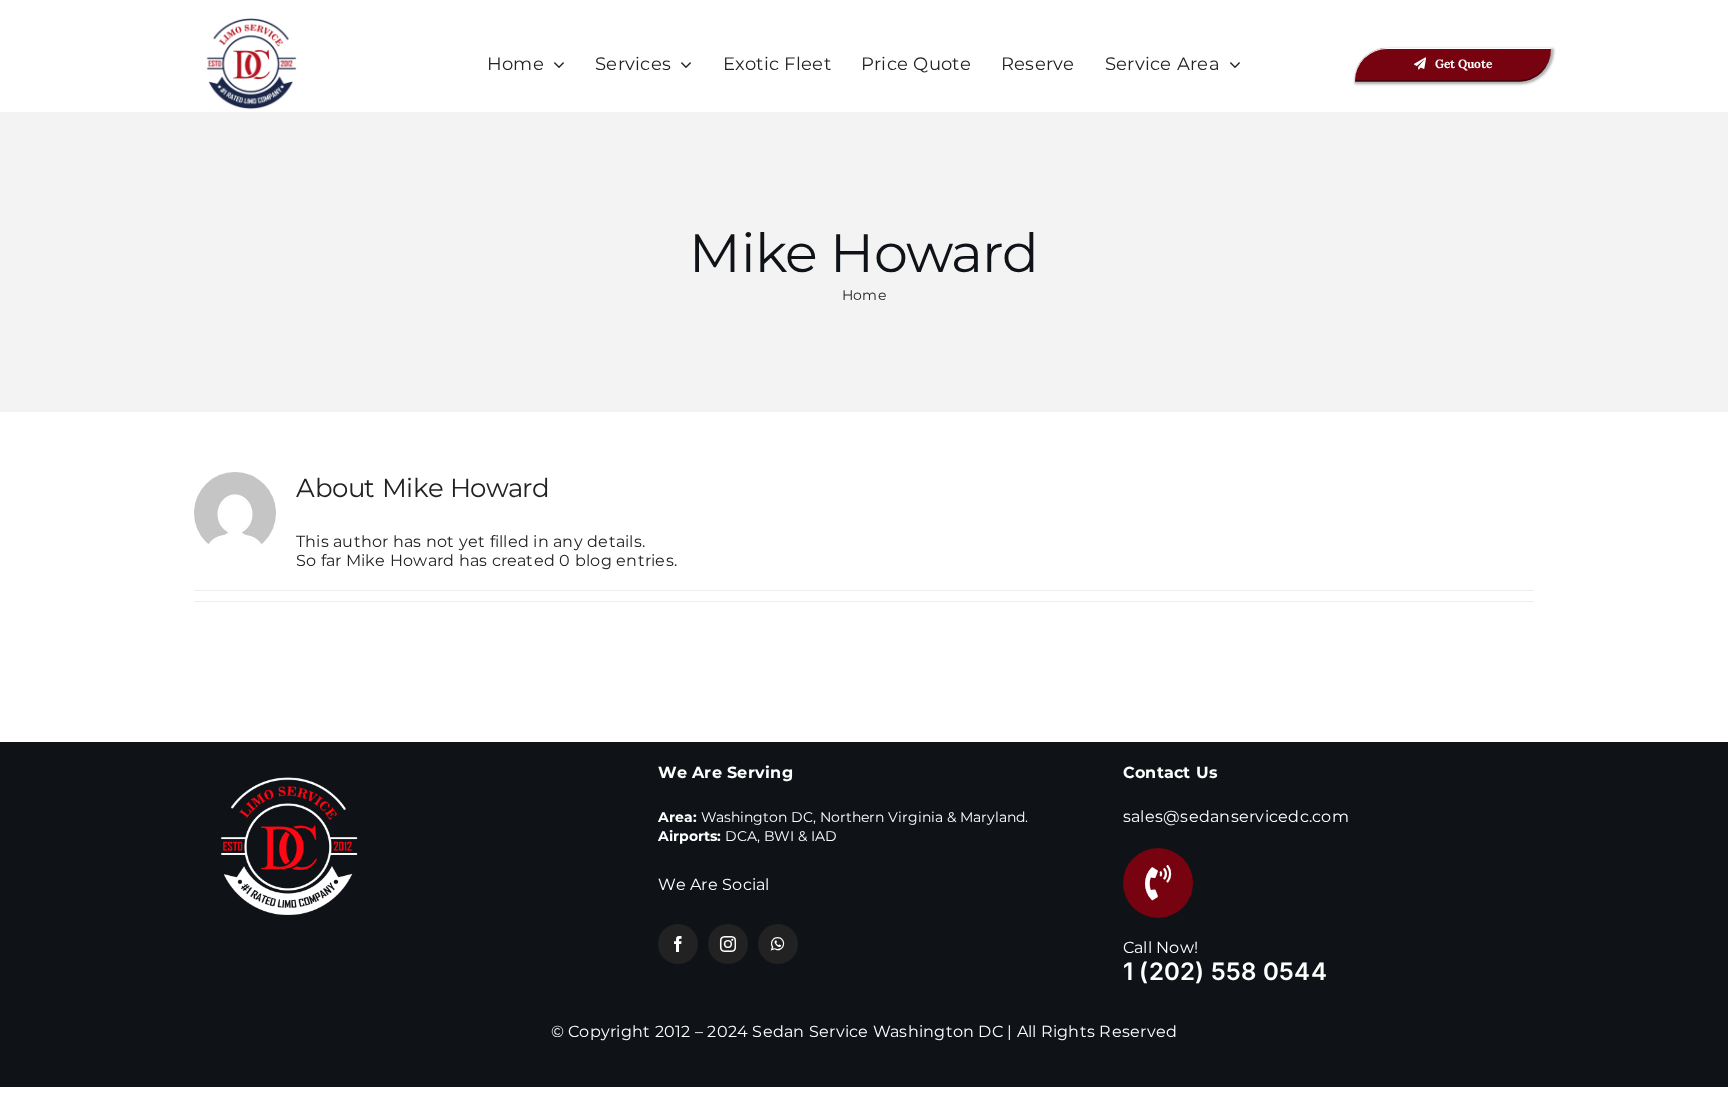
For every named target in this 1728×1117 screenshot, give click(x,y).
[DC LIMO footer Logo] (289, 760)
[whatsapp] (778, 944)
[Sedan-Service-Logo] (251, 22)
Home (864, 295)
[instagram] (728, 944)
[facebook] (678, 944)
